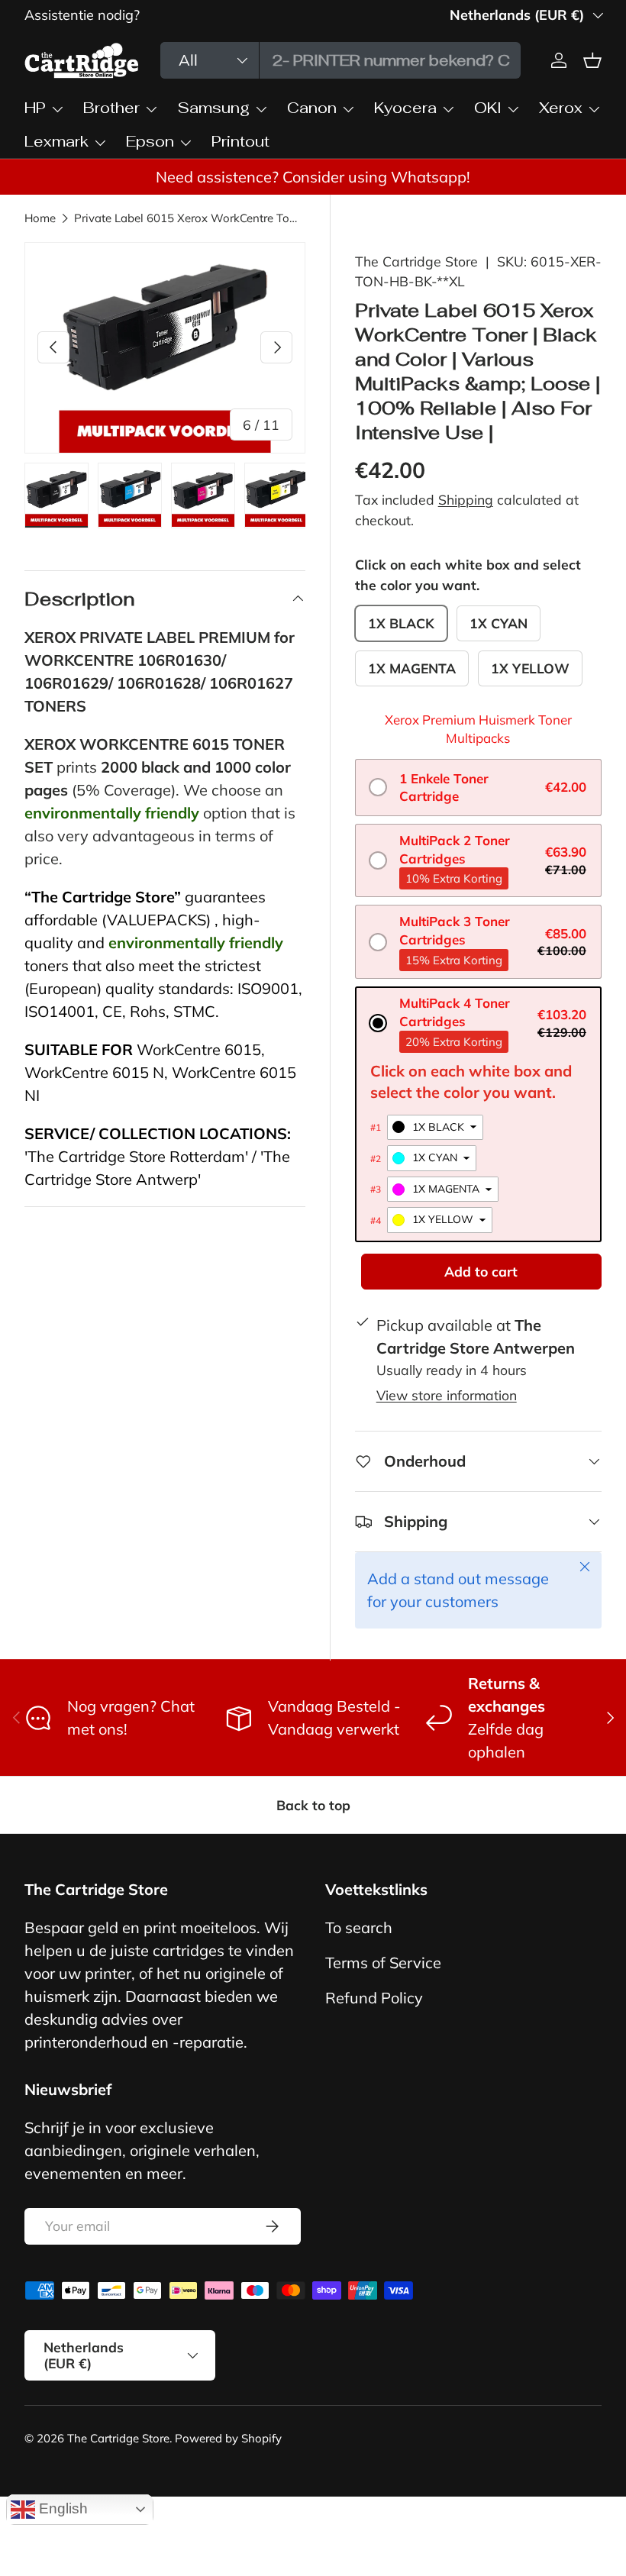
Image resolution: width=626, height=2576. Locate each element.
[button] (478, 788)
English (61, 2508)
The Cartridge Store (416, 261)
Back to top (313, 1805)
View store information (447, 1395)
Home (40, 218)
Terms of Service (383, 1963)
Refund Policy (374, 1998)
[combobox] (341, 60)
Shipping (466, 499)
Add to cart (481, 1271)
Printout (240, 141)
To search (359, 1927)
